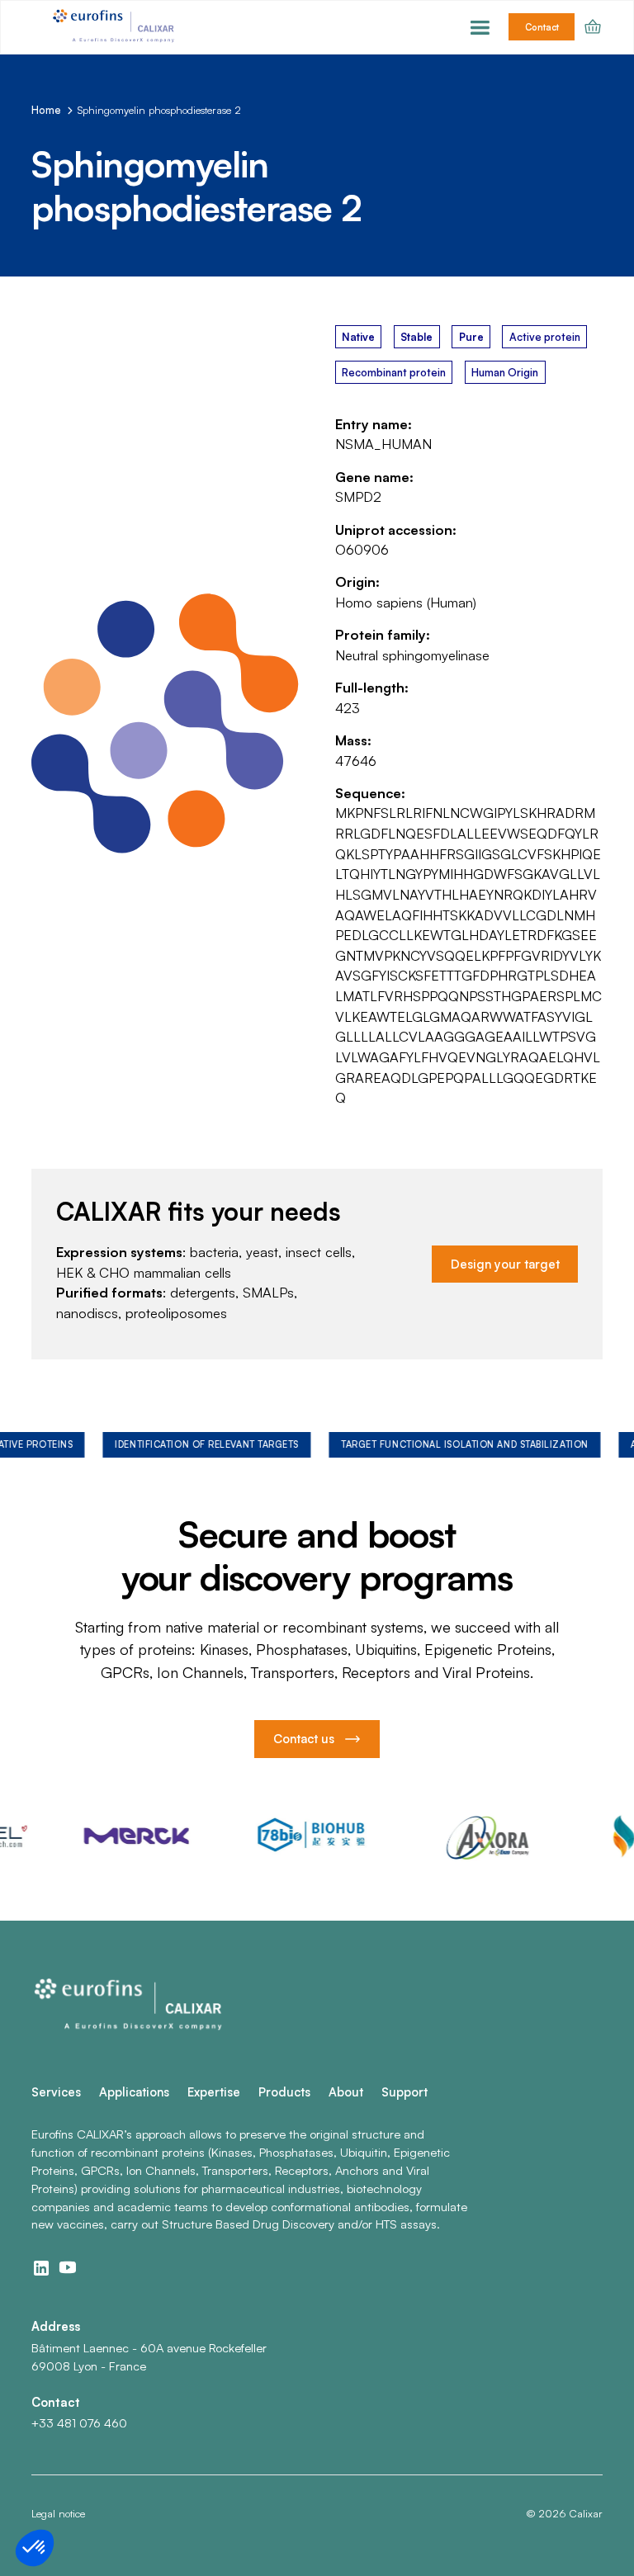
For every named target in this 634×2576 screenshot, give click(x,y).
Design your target (505, 1264)
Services (56, 2092)
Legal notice (58, 2513)
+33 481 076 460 (79, 2423)
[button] (480, 27)
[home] (116, 27)
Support (405, 2092)
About (346, 2092)
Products (284, 2092)
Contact (542, 27)
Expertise (214, 2092)
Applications (134, 2092)
